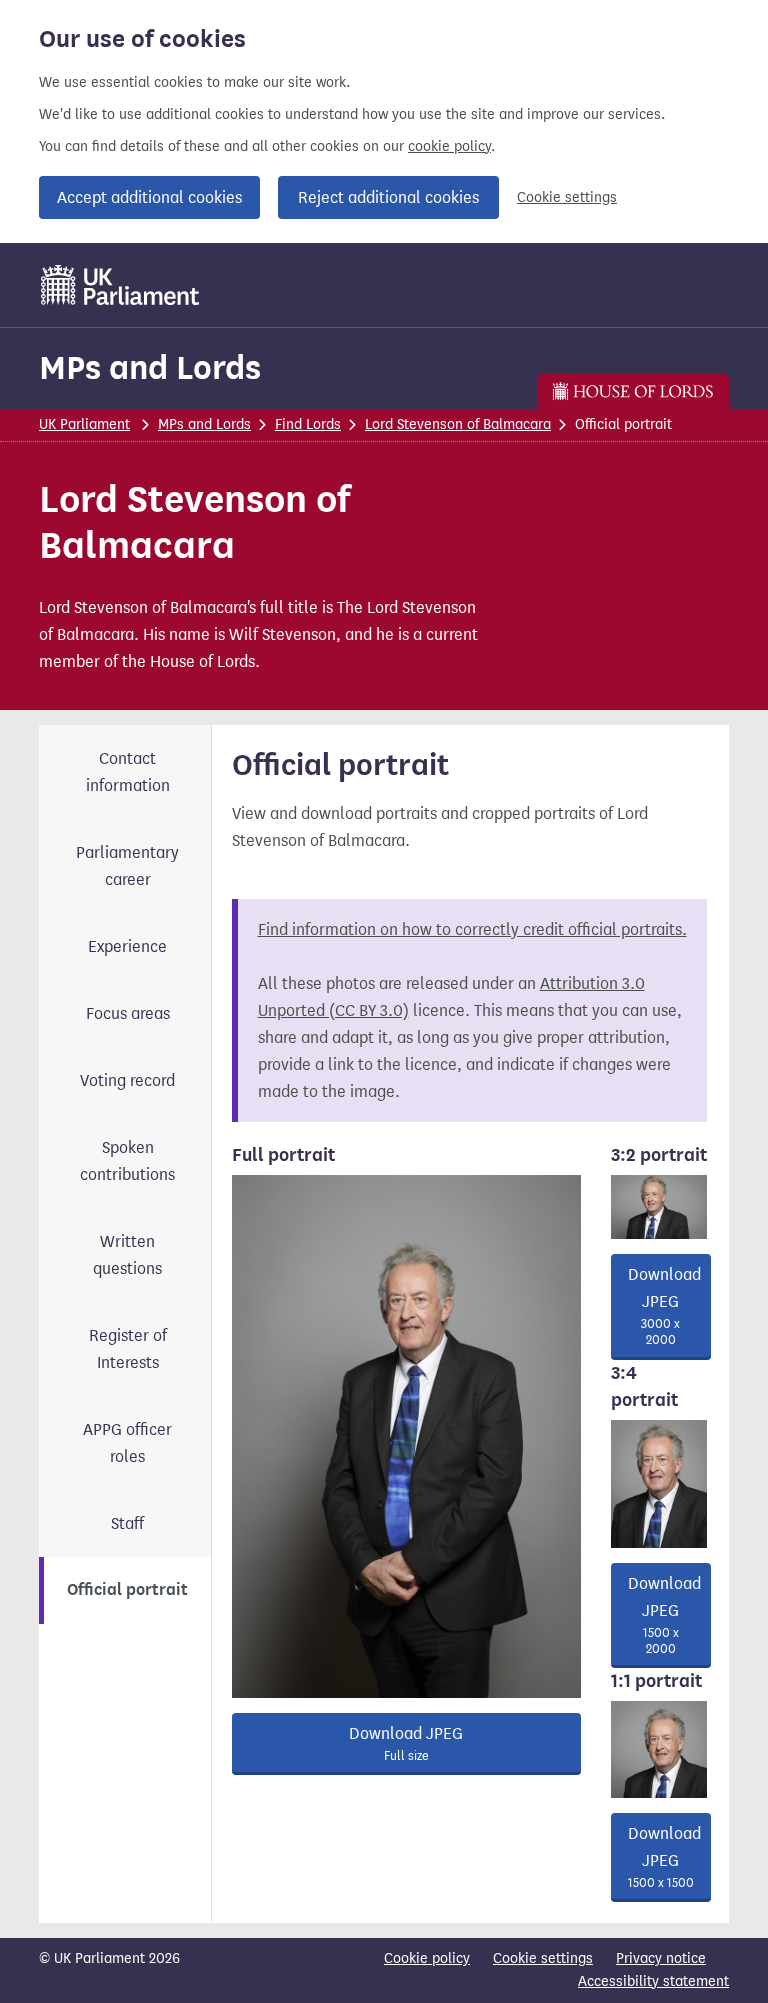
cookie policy (449, 146)
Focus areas (128, 1013)
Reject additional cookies (388, 197)
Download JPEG (406, 1743)
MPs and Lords (150, 367)
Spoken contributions (127, 1161)
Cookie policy (427, 1958)
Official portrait (127, 1590)
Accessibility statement (653, 1981)
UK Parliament (84, 424)
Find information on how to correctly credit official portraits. (472, 929)
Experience (127, 946)
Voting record (127, 1080)
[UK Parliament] (120, 285)
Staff (127, 1523)
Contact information (128, 772)
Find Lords (308, 424)
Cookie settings (567, 197)
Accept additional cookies (149, 197)
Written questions (127, 1255)
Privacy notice (661, 1958)
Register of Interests (128, 1349)
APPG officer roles (127, 1443)
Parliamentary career (127, 866)
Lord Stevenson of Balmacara (458, 424)
